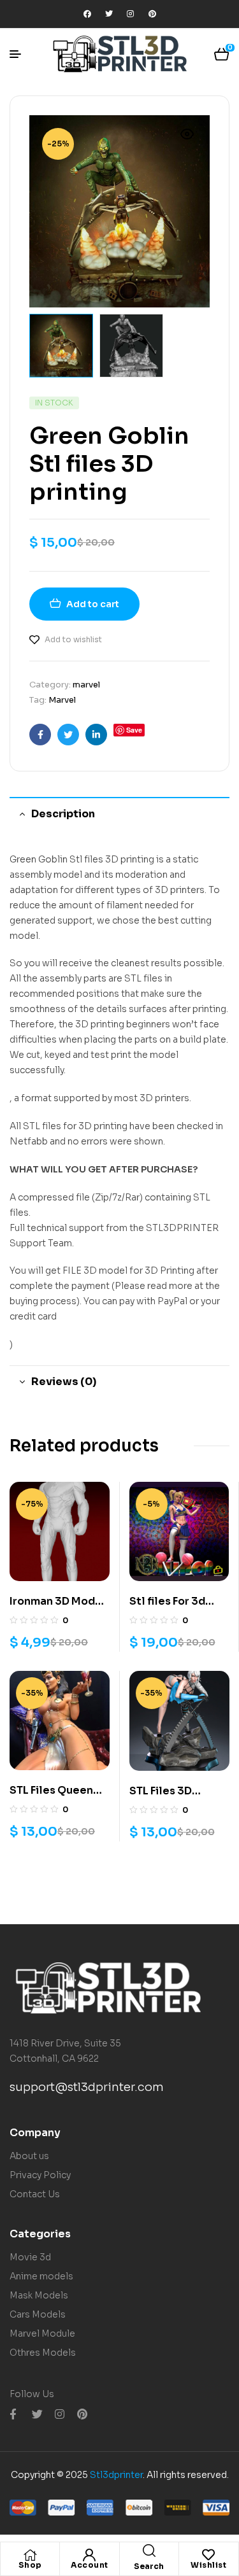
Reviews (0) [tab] (64, 1382)
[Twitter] (109, 14)
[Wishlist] (208, 2555)
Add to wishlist (73, 639)
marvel (86, 685)
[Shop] (30, 2555)
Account (90, 2565)
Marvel (62, 700)
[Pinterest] (152, 14)
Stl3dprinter (116, 2475)
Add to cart (93, 604)
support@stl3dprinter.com (87, 2087)
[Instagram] (131, 14)
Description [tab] (63, 814)
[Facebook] (87, 14)
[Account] (89, 2555)
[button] (187, 134)
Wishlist (208, 2565)
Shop (30, 2565)
